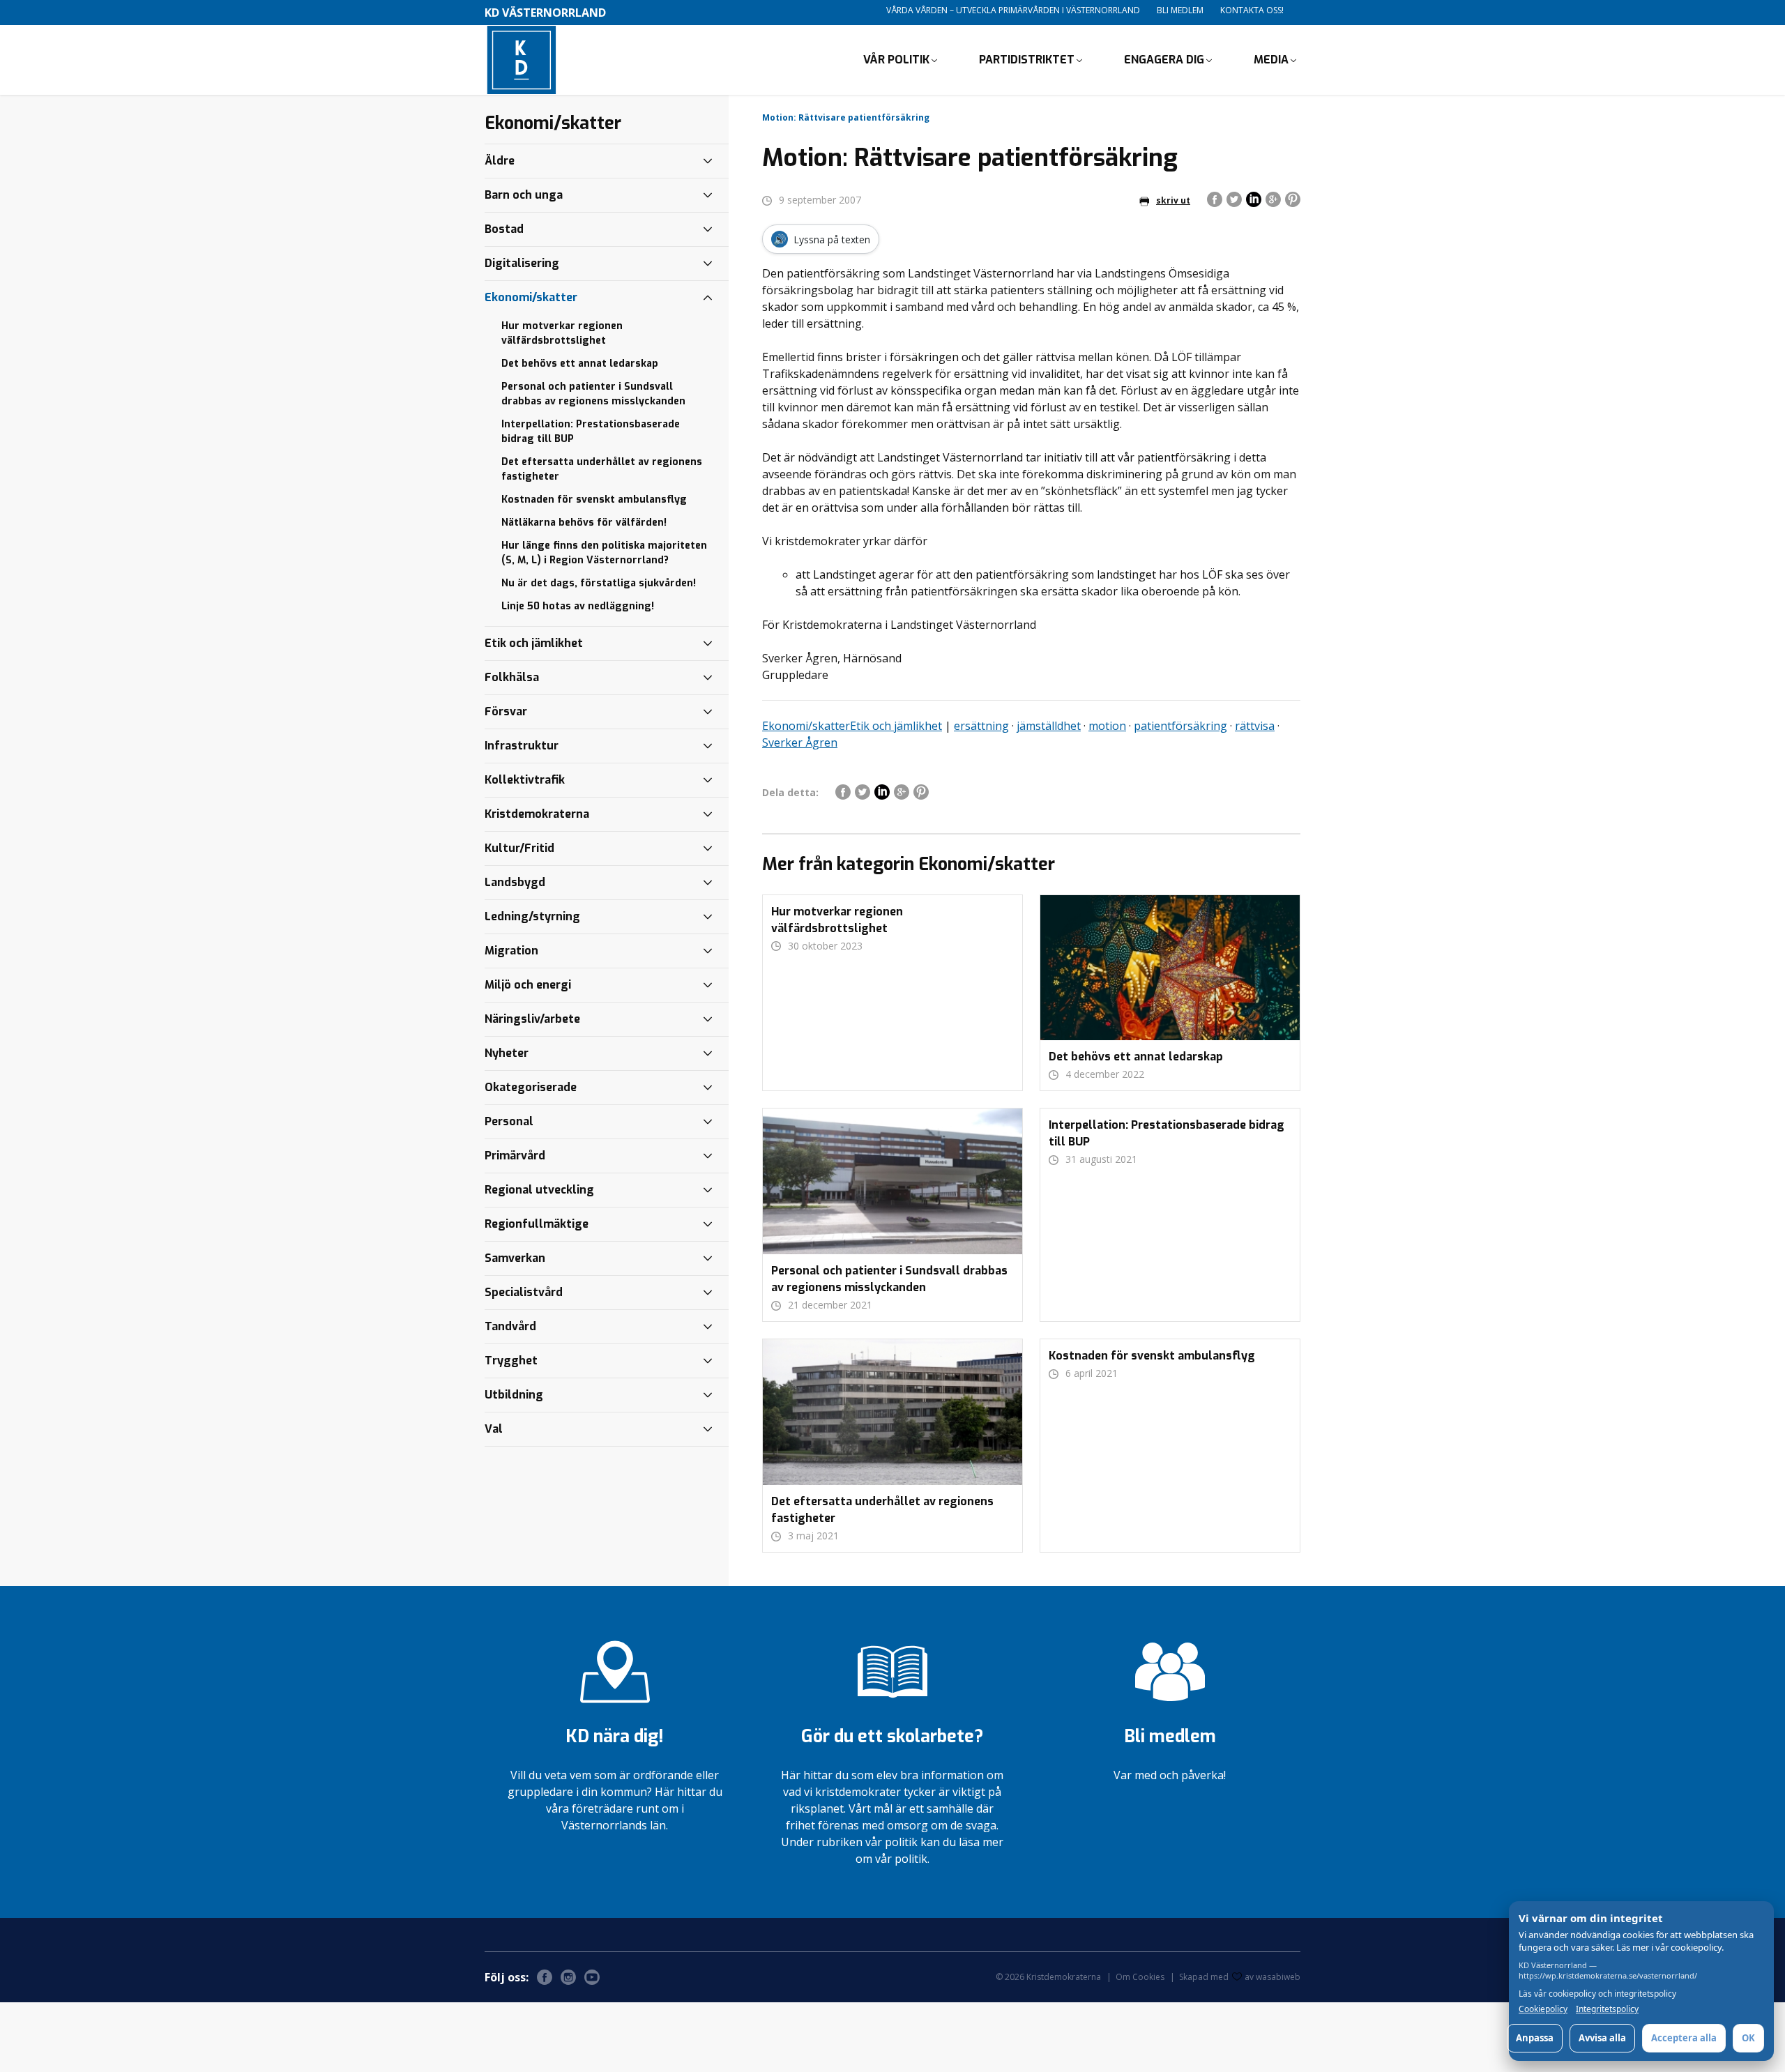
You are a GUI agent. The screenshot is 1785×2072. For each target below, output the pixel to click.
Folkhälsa (512, 677)
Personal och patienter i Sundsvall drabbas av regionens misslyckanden (593, 394)
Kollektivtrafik (525, 780)
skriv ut (1173, 200)
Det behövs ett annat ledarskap (580, 364)
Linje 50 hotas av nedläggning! (578, 606)
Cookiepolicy (1543, 2009)
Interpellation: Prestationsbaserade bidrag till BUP (591, 432)
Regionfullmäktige (537, 1224)
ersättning (981, 726)
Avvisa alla (1602, 2038)
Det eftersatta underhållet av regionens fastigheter (602, 469)
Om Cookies (1140, 1977)
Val (494, 1429)
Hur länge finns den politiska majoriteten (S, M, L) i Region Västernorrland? (604, 553)
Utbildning (514, 1395)
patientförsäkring (1180, 726)
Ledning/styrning (532, 916)
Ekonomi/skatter (806, 726)
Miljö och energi (528, 985)
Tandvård (510, 1326)
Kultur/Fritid (519, 848)
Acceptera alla (1684, 2038)
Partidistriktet (1027, 60)
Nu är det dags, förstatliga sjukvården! (599, 583)
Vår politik (896, 60)
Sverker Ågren (800, 742)
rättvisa (1255, 726)
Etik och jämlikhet (896, 726)
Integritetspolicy (1607, 2009)
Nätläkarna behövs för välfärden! (584, 523)
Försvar (506, 711)
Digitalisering (522, 263)
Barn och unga (524, 195)
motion (1107, 726)
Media (1271, 60)
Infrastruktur (522, 746)
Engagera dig (1164, 60)
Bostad (504, 229)
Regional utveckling (539, 1190)
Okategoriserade (531, 1087)
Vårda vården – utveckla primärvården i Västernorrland (1013, 10)
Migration (511, 951)
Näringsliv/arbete (532, 1019)
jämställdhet (1049, 726)
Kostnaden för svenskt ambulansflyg (594, 500)
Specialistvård (524, 1292)
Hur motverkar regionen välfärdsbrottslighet (562, 333)
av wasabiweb (1273, 1977)
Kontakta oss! (1252, 10)
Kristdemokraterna (537, 814)
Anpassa (1535, 2038)
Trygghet (511, 1361)
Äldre (500, 161)
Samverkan (515, 1258)
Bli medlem (1180, 10)
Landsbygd (515, 882)
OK (1748, 2038)
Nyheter (507, 1053)
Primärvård (515, 1156)
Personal (509, 1121)
